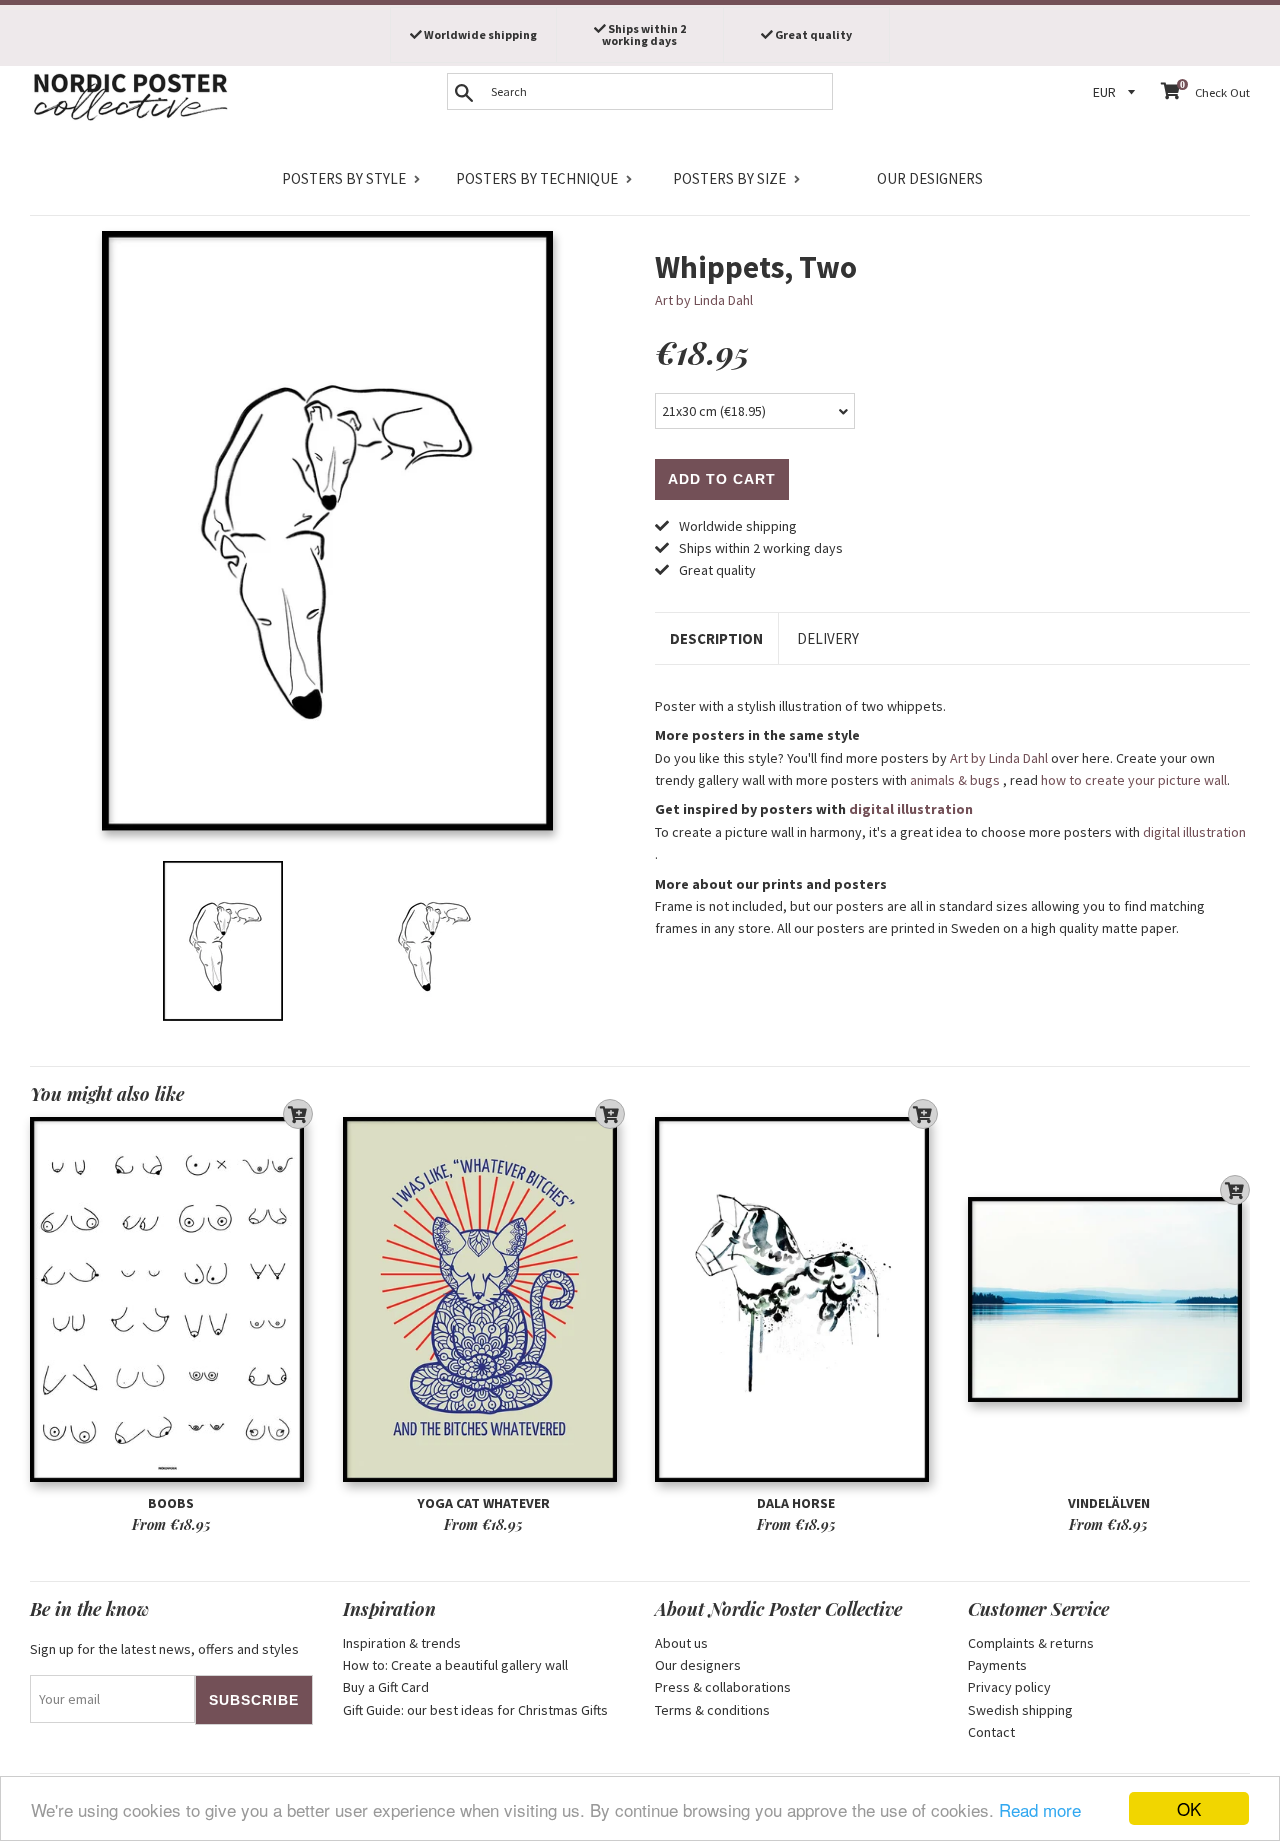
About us (681, 1643)
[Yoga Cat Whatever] (484, 1299)
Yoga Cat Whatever (483, 1503)
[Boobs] (171, 1299)
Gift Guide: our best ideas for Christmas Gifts (475, 1710)
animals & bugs (955, 780)
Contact (991, 1732)
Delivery (828, 638)
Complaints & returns (1031, 1643)
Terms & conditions (712, 1710)
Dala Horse (796, 1503)
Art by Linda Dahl (704, 300)
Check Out (1222, 92)
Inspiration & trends (402, 1643)
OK (1189, 1808)
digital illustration (911, 809)
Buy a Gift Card (386, 1687)
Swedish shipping (1020, 1710)
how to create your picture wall (1134, 780)
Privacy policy (1009, 1687)
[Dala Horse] (796, 1299)
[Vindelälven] (1109, 1299)
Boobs (171, 1503)
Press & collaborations (723, 1687)
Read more (1040, 1809)
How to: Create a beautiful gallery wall (455, 1665)
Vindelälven (1109, 1503)
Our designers (930, 178)
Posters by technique (537, 178)
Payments (997, 1665)
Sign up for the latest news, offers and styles (164, 1649)
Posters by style (344, 178)
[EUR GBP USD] (1117, 92)
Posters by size (729, 178)
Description (716, 638)
